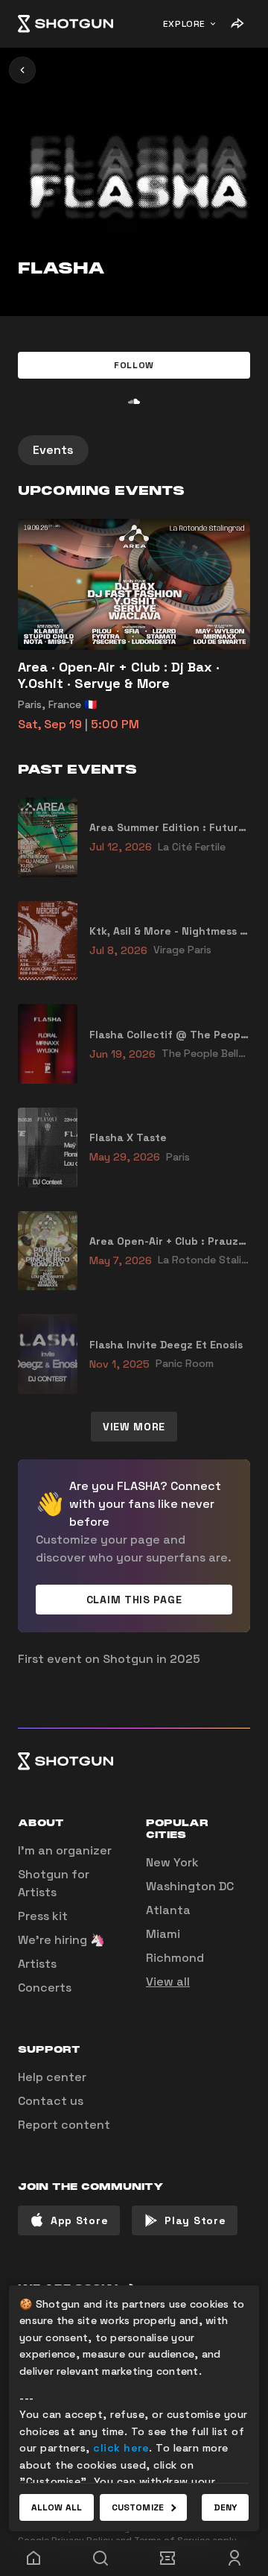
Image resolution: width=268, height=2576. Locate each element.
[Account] (234, 2558)
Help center (52, 2077)
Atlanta (168, 1910)
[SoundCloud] (134, 401)
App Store (79, 2220)
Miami (163, 1934)
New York (172, 1862)
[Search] (100, 2558)
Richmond (175, 1958)
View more (134, 1427)
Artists (37, 1964)
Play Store (195, 2220)
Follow (134, 365)
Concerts (45, 1988)
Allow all (57, 2507)
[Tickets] (167, 2558)
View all (168, 1982)
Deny (225, 2507)
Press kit (43, 1916)
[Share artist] (237, 24)
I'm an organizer (65, 1850)
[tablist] (134, 450)
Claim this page (134, 1600)
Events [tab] (53, 450)
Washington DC (190, 1886)
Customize (138, 2507)
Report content (64, 2125)
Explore (184, 24)
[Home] (66, 24)
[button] (134, 365)
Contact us (51, 2101)
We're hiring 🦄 (61, 1940)
